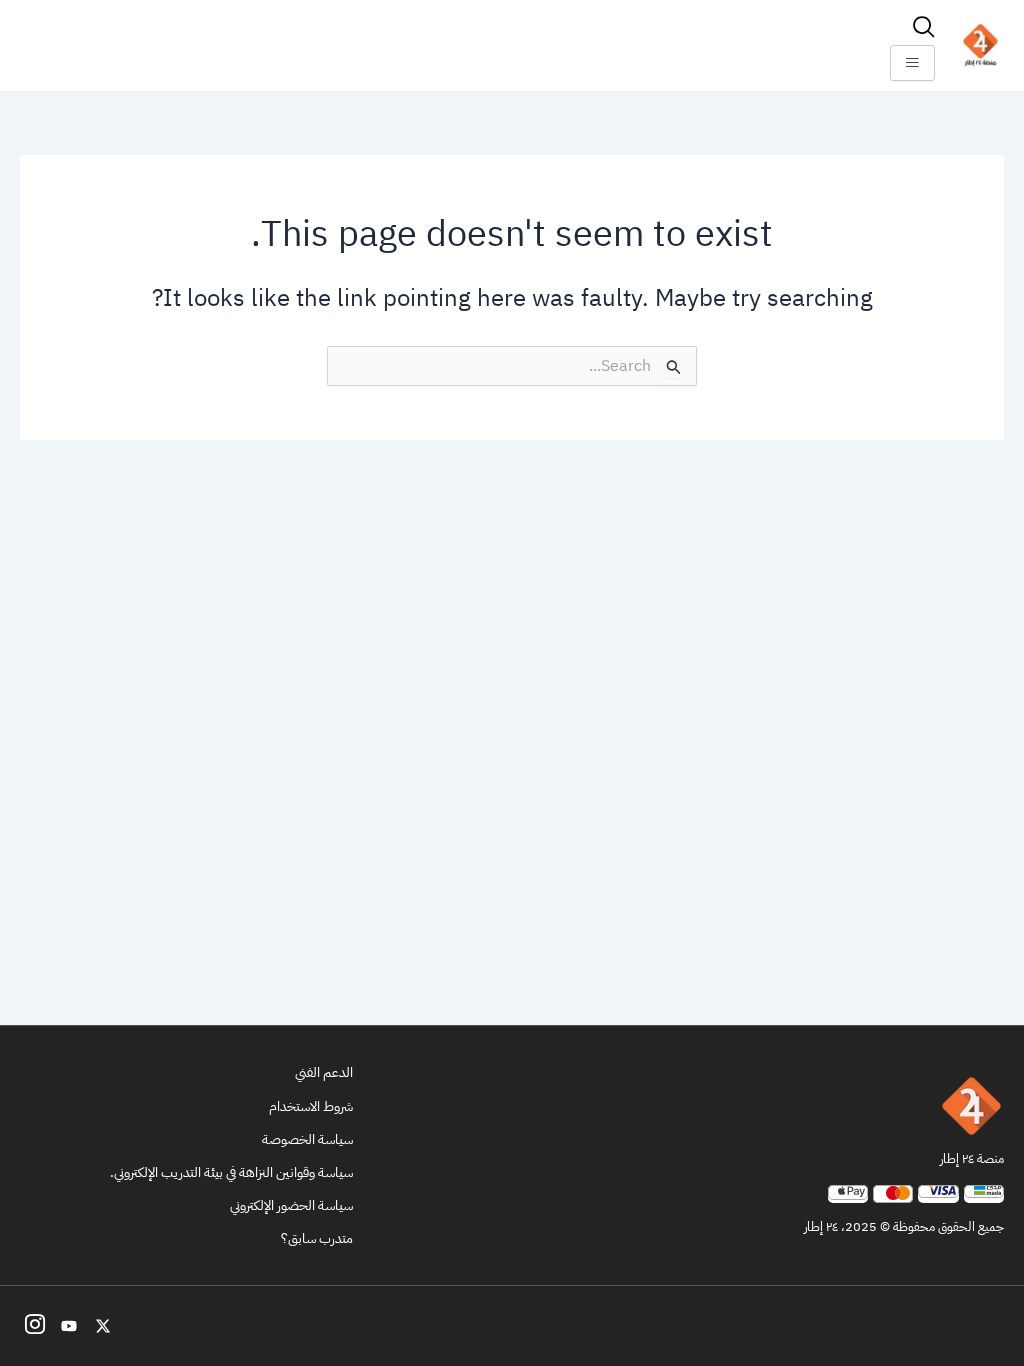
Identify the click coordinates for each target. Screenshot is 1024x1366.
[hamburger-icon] (912, 63)
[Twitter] (103, 1326)
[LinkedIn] (69, 1326)
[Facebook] (35, 1326)
